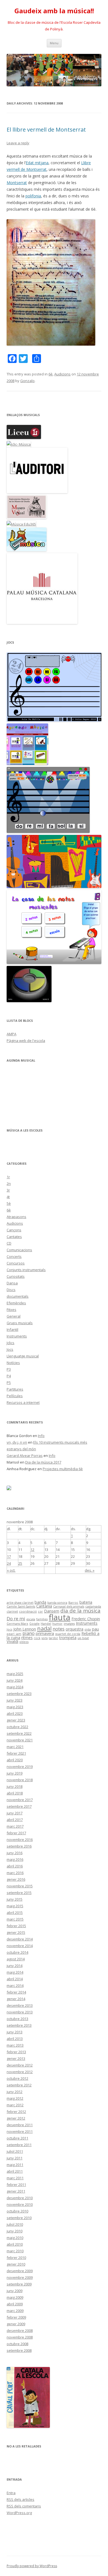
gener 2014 (16, 1999)
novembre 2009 (20, 2277)
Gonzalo (27, 381)
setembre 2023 (19, 1694)
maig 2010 (15, 2238)
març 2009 (15, 2311)
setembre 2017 (19, 1806)
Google (34, 1624)
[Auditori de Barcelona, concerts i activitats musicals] (37, 492)
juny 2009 (15, 2291)
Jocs (10, 1349)
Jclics (11, 1343)
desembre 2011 (20, 2125)
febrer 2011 (16, 2185)
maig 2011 (15, 2165)
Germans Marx (17, 1624)
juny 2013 (15, 2032)
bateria (86, 1602)
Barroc (73, 1603)
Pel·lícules (15, 1396)
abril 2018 (15, 1793)
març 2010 (15, 2251)
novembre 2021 (20, 1740)
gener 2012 (16, 2118)
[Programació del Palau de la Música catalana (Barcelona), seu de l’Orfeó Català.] (42, 623)
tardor (53, 1638)
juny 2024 (15, 1680)
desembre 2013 (20, 2005)
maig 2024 (15, 1687)
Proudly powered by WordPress (32, 2566)
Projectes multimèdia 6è (63, 1469)
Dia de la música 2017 (43, 1462)
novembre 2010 (20, 2204)
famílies (42, 1619)
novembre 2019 (20, 1767)
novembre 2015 (20, 1886)
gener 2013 (16, 2058)
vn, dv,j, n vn (17, 1442)
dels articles (20, 2499)
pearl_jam (14, 1634)
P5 (9, 1383)
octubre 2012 (17, 2078)
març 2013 (15, 2045)
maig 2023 (15, 1707)
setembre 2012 (19, 2085)
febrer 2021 (16, 1753)
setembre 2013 (19, 2025)
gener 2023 (16, 1720)
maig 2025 (15, 1674)
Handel (46, 1624)
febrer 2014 (16, 1992)
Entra (11, 2493)
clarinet (12, 1611)
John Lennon (25, 1629)
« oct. (11, 1570)
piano (29, 1633)
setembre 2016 (19, 1846)
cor (40, 1611)
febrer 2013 (16, 2052)
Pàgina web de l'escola (26, 1041)
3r (8, 1190)
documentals (18, 1296)
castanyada (93, 1606)
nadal (44, 1628)
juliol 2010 (15, 2224)
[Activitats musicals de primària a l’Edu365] (21, 524)
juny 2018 (15, 1786)
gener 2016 (16, 1879)
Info (41, 1436)
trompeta (68, 1638)
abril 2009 (15, 2304)
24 (9, 1563)
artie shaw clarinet (20, 1603)
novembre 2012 (20, 2072)
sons (45, 1638)
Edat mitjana (37, 163)
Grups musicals (20, 1323)
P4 (9, 1376)
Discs (11, 1290)
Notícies (13, 1363)
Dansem (52, 1611)
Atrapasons (16, 1217)
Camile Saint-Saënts (21, 1606)
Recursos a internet (23, 1402)
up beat (83, 1638)
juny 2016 (15, 1853)
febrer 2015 (16, 1926)
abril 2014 (15, 1979)
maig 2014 (15, 1972)
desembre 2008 (20, 2331)
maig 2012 (15, 2098)
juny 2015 (15, 1899)
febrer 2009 (16, 2317)
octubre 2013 (17, 2019)
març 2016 (15, 1873)
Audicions (62, 374)
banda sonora (57, 1603)
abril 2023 (15, 1713)
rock (37, 1638)
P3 (9, 1369)
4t (8, 1197)
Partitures (15, 1389)
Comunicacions (19, 1250)
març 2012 (15, 2105)
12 (32, 1550)
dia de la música (80, 1610)
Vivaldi (12, 1641)
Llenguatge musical (23, 1356)
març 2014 (15, 1985)
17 (9, 1556)
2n (9, 1184)
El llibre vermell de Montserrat (46, 130)
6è (51, 374)
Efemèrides (16, 1303)
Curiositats (16, 1276)
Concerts (14, 1256)
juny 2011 (15, 2158)
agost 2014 (16, 1959)
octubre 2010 (17, 2211)
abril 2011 (15, 2171)
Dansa (12, 1283)
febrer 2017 (16, 1833)
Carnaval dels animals (69, 1606)
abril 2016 (15, 1866)
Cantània (44, 1606)
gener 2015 (16, 1932)
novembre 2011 (20, 2131)
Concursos (16, 1263)
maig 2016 (15, 1859)
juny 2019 (15, 1773)
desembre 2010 (20, 2198)
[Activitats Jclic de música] (19, 444)
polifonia (33, 196)
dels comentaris (24, 2506)
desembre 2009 (20, 2271)
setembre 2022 (19, 1733)
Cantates (14, 1237)
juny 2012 (15, 2092)
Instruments (17, 1336)
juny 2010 (15, 2231)
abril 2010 (15, 2244)
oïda (88, 1629)
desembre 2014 (20, 1939)
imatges (69, 1624)
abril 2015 (15, 1913)
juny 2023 (15, 1700)
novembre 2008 (20, 2337)
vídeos (24, 1642)
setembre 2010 (19, 2218)
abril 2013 (15, 2039)
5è (9, 1203)
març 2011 (15, 2178)
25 (20, 1563)
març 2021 (15, 1747)
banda (40, 1602)
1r (8, 1177)
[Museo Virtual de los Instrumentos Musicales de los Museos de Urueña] (27, 518)
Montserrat (17, 183)
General (14, 1316)
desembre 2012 (20, 2065)
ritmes (27, 1638)
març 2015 (15, 1919)
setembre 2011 (19, 2145)
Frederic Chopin (86, 1619)
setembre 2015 (19, 1893)
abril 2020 (15, 1760)
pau (95, 1629)
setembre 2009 (19, 2284)
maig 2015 (15, 1906)
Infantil (12, 1329)
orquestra (74, 1629)
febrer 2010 (16, 2258)
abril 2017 (15, 1820)
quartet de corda (68, 1634)
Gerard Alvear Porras (25, 1456)
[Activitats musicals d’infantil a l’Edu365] (27, 550)
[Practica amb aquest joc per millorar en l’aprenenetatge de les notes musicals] (54, 963)
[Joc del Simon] (29, 1001)
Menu (54, 43)
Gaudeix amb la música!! (54, 11)
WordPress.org (19, 2513)
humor (57, 1624)
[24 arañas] (54, 720)
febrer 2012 (16, 2112)
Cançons (14, 1230)
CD (9, 1243)
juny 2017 (15, 1813)
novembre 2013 (20, 2012)
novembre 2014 (20, 1946)
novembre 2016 (20, 1840)
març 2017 (15, 1826)
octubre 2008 (17, 2344)
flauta (60, 1617)
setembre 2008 (19, 2350)
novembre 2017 (20, 1800)
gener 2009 (16, 2324)
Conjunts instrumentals (26, 1270)
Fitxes (11, 1310)
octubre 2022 (17, 1727)
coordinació (28, 1611)
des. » (90, 1570)
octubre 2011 (17, 2138)
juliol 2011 (15, 2151)
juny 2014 (15, 1966)
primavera (45, 1633)
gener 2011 (16, 2191)
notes (59, 1629)
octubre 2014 (17, 1952)
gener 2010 (16, 2264)
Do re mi (16, 1619)
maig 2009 (15, 2297)
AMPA (11, 1034)
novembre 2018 (20, 1780)
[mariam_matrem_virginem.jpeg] (51, 344)
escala (31, 1619)
